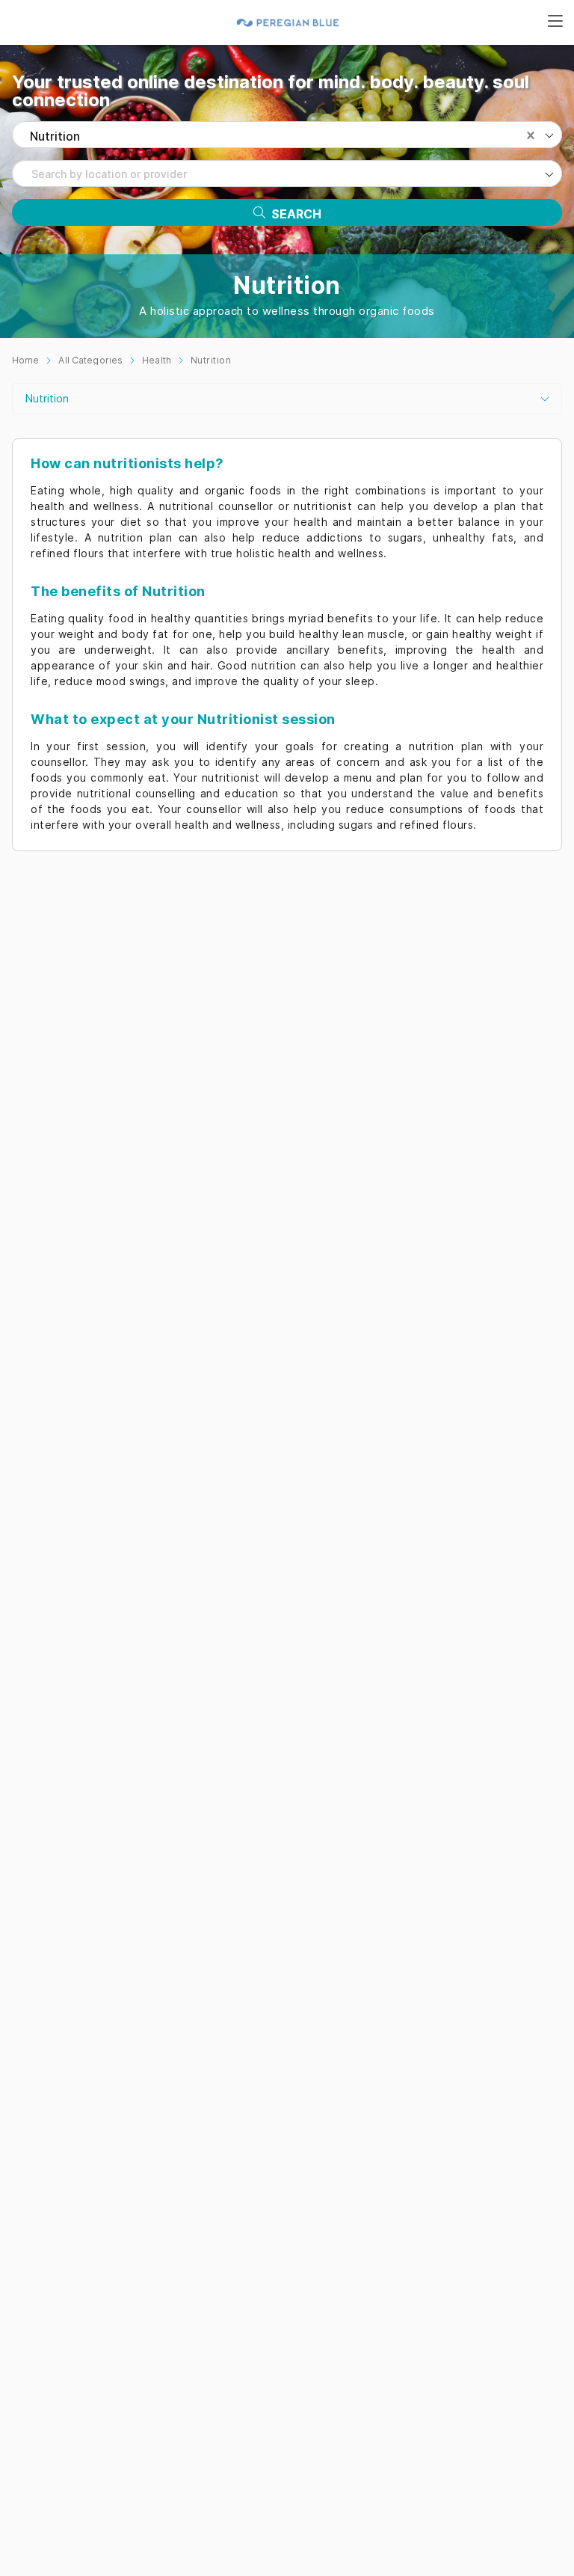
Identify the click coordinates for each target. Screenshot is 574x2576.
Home (25, 360)
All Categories (90, 360)
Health (157, 360)
